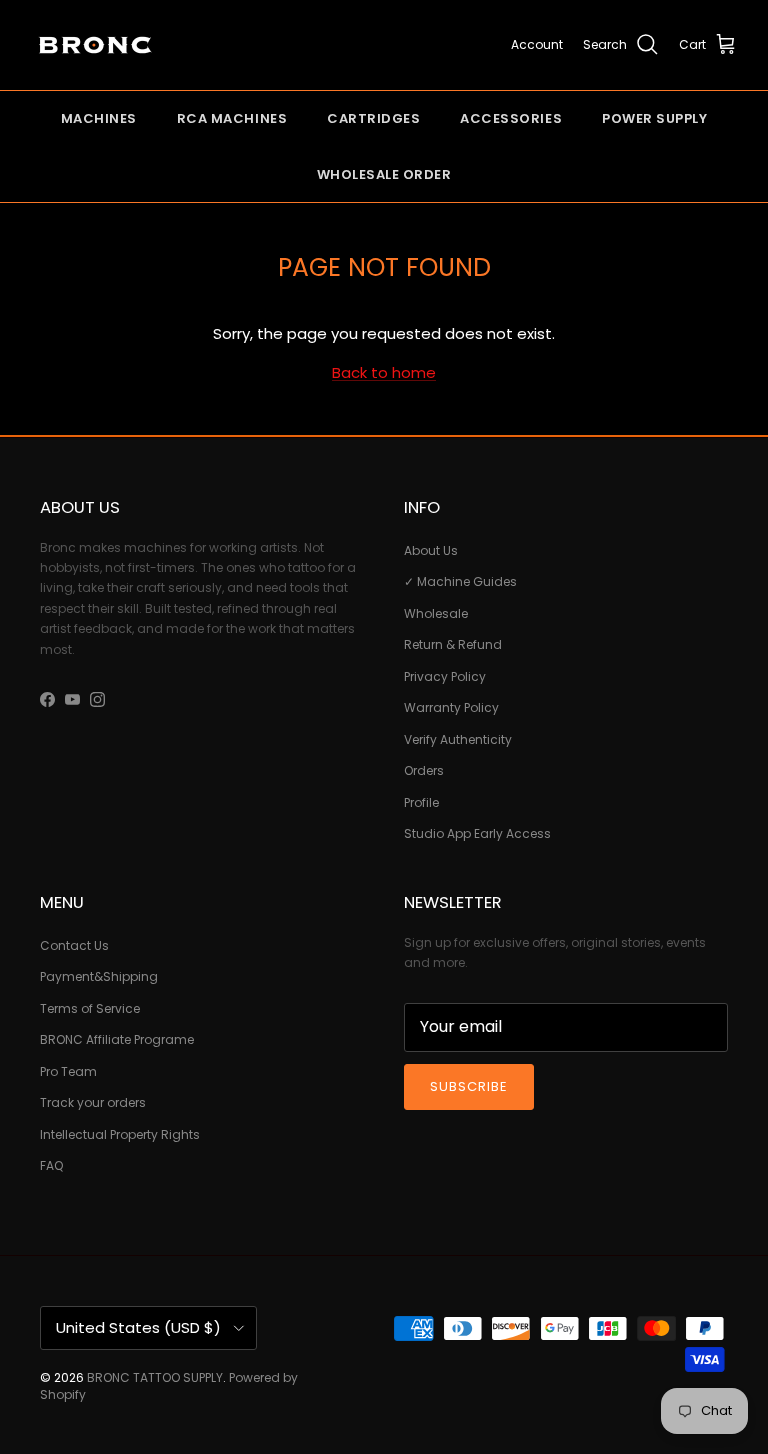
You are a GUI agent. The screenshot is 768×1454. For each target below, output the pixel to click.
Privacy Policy (445, 676)
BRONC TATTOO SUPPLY (155, 1377)
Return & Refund (453, 644)
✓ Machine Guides (460, 581)
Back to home (384, 372)
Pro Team (68, 1071)
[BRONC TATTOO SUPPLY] (95, 45)
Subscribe (469, 1086)
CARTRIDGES (373, 118)
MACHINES (99, 118)
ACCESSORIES (511, 118)
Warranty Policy (451, 707)
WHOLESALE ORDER (384, 174)
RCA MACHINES (232, 118)
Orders (424, 770)
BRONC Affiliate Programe (117, 1039)
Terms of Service (90, 1008)
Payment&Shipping (99, 976)
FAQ (51, 1165)
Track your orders (93, 1102)
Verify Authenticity (458, 739)
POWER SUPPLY (654, 118)
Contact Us (74, 945)
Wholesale (436, 613)
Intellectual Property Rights (120, 1134)
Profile (421, 802)
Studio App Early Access (477, 833)
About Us (431, 550)
